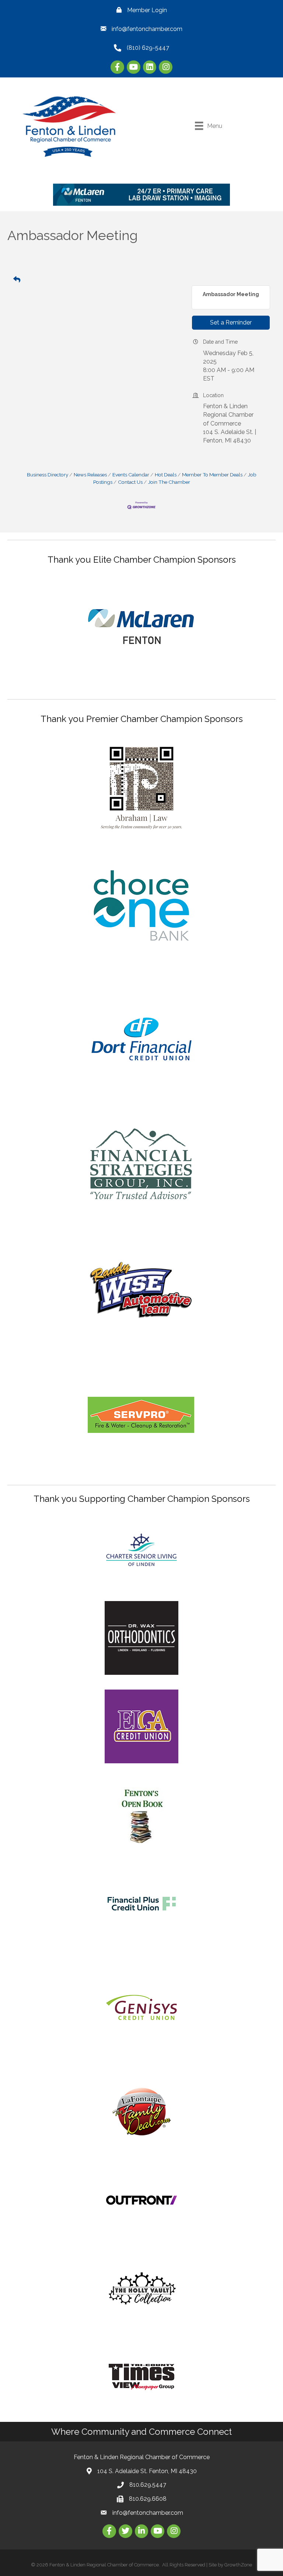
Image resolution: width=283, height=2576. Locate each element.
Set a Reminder (231, 322)
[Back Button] (17, 280)
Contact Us (130, 482)
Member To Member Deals (212, 475)
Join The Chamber (169, 482)
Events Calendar (131, 475)
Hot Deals (166, 475)
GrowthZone (238, 2565)
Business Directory (48, 475)
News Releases (90, 475)
